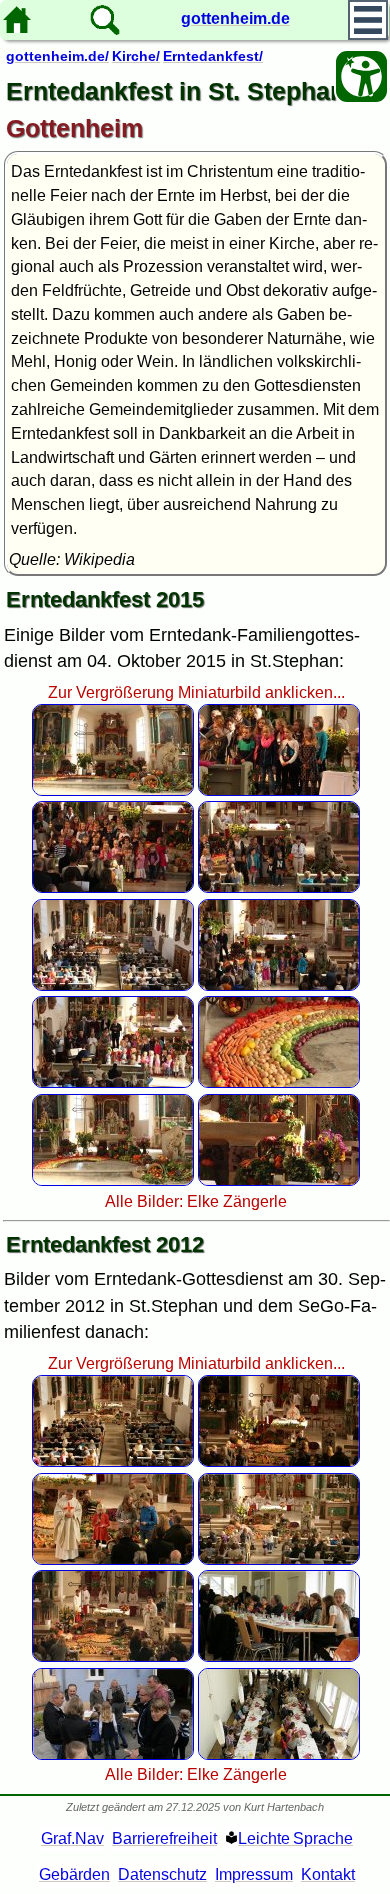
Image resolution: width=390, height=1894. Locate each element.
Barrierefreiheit (164, 1838)
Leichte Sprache (295, 1838)
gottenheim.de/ (57, 56)
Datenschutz (162, 1874)
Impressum (254, 1874)
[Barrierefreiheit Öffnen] (361, 76)
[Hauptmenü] (368, 20)
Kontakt (328, 1874)
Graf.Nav (72, 1838)
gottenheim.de (235, 18)
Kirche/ (136, 56)
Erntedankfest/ (213, 56)
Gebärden (74, 1874)
